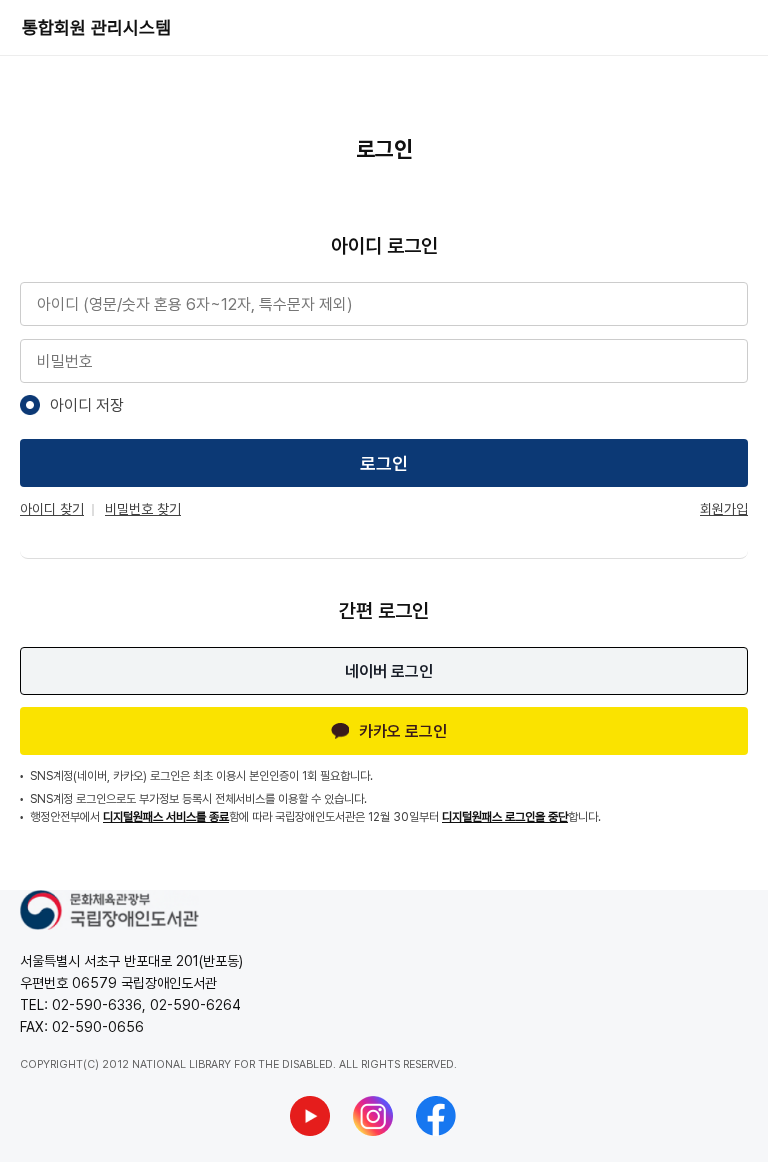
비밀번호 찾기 (143, 509)
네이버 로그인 (389, 671)
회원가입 (724, 509)
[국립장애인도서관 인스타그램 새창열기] (373, 1116)
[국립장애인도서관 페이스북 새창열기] (436, 1116)
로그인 (384, 463)
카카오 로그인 (403, 731)
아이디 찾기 (52, 509)
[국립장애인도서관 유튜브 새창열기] (310, 1116)
